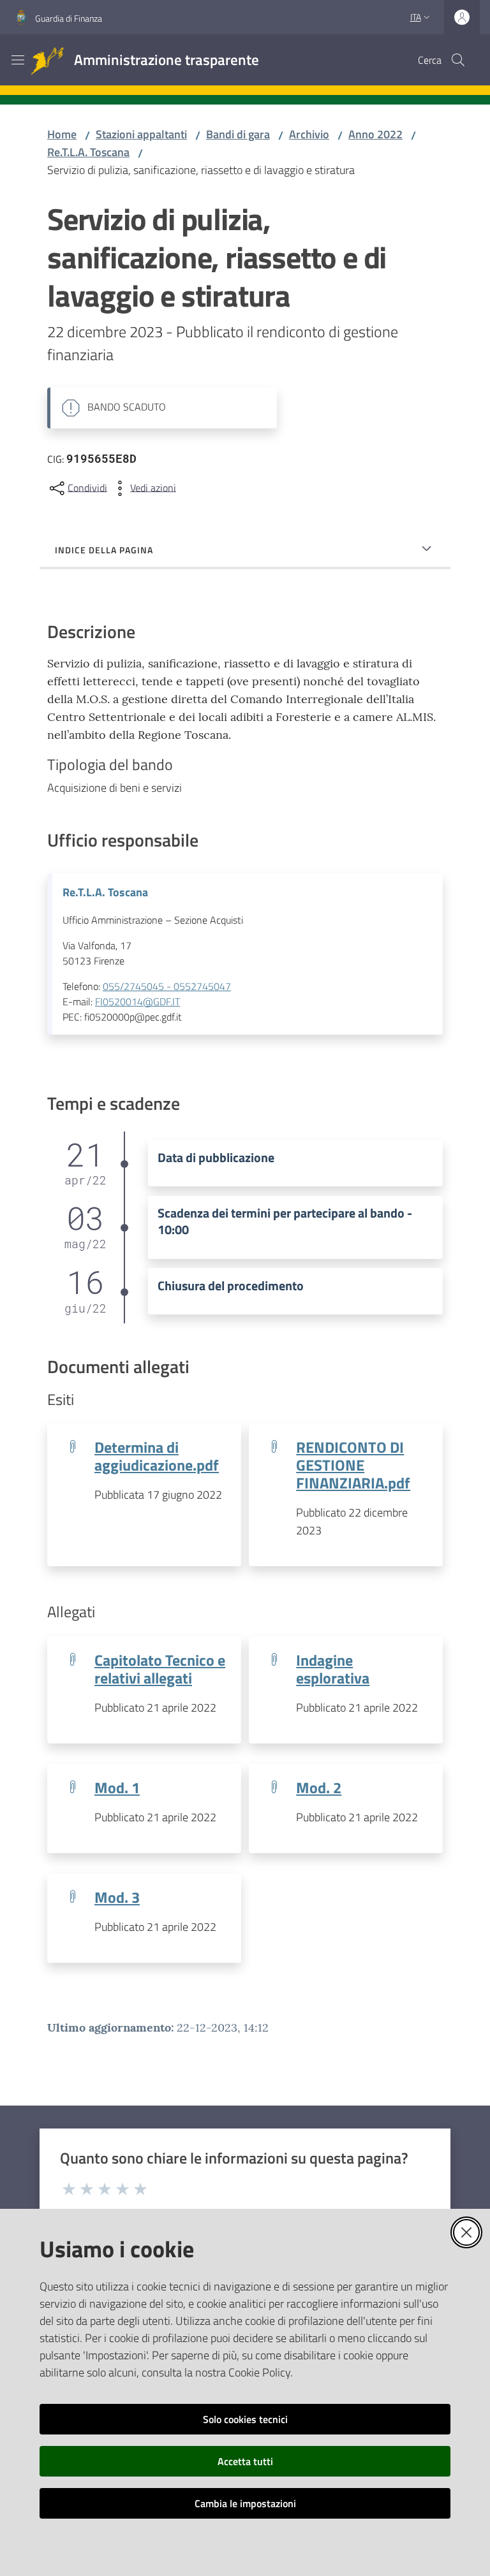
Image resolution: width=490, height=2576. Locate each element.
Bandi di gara (238, 134)
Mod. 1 (117, 1787)
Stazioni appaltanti (141, 134)
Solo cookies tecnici (245, 2419)
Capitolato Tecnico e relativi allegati (160, 1669)
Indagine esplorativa (333, 1669)
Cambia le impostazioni (245, 2503)
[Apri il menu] (18, 60)
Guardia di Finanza (69, 18)
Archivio (309, 134)
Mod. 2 (319, 1787)
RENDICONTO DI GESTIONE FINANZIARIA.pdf (353, 1465)
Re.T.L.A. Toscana (88, 152)
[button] (458, 60)
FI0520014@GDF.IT (137, 1001)
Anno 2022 (375, 134)
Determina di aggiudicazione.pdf (157, 1456)
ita (416, 17)
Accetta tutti (245, 2461)
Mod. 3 (117, 1897)
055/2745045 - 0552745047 (167, 986)
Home (62, 134)
